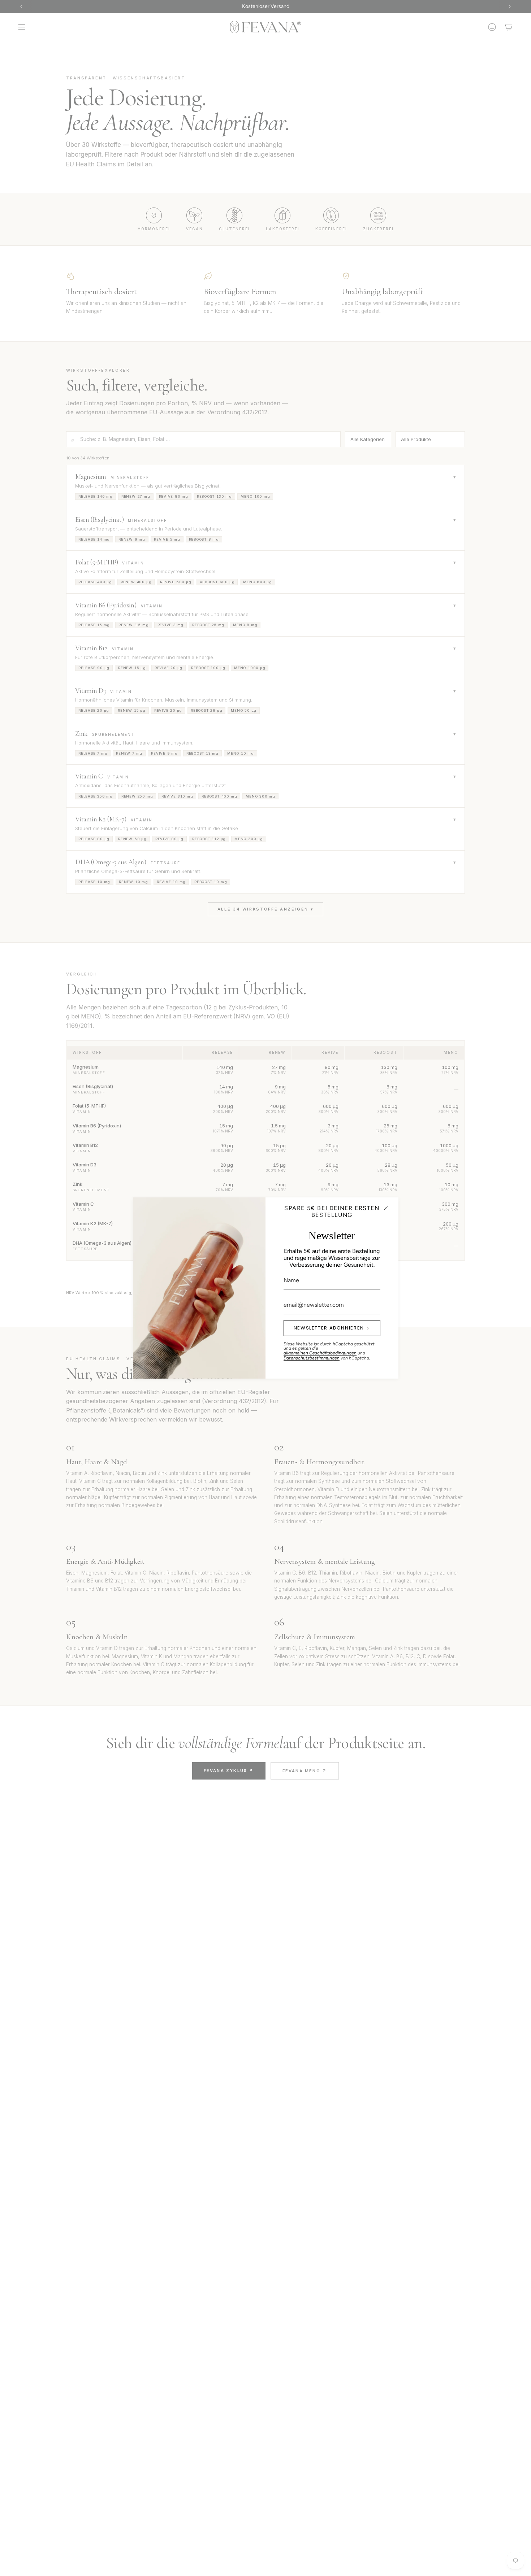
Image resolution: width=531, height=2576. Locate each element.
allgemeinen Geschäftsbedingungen (320, 1353)
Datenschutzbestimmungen (312, 1358)
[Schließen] (386, 1208)
